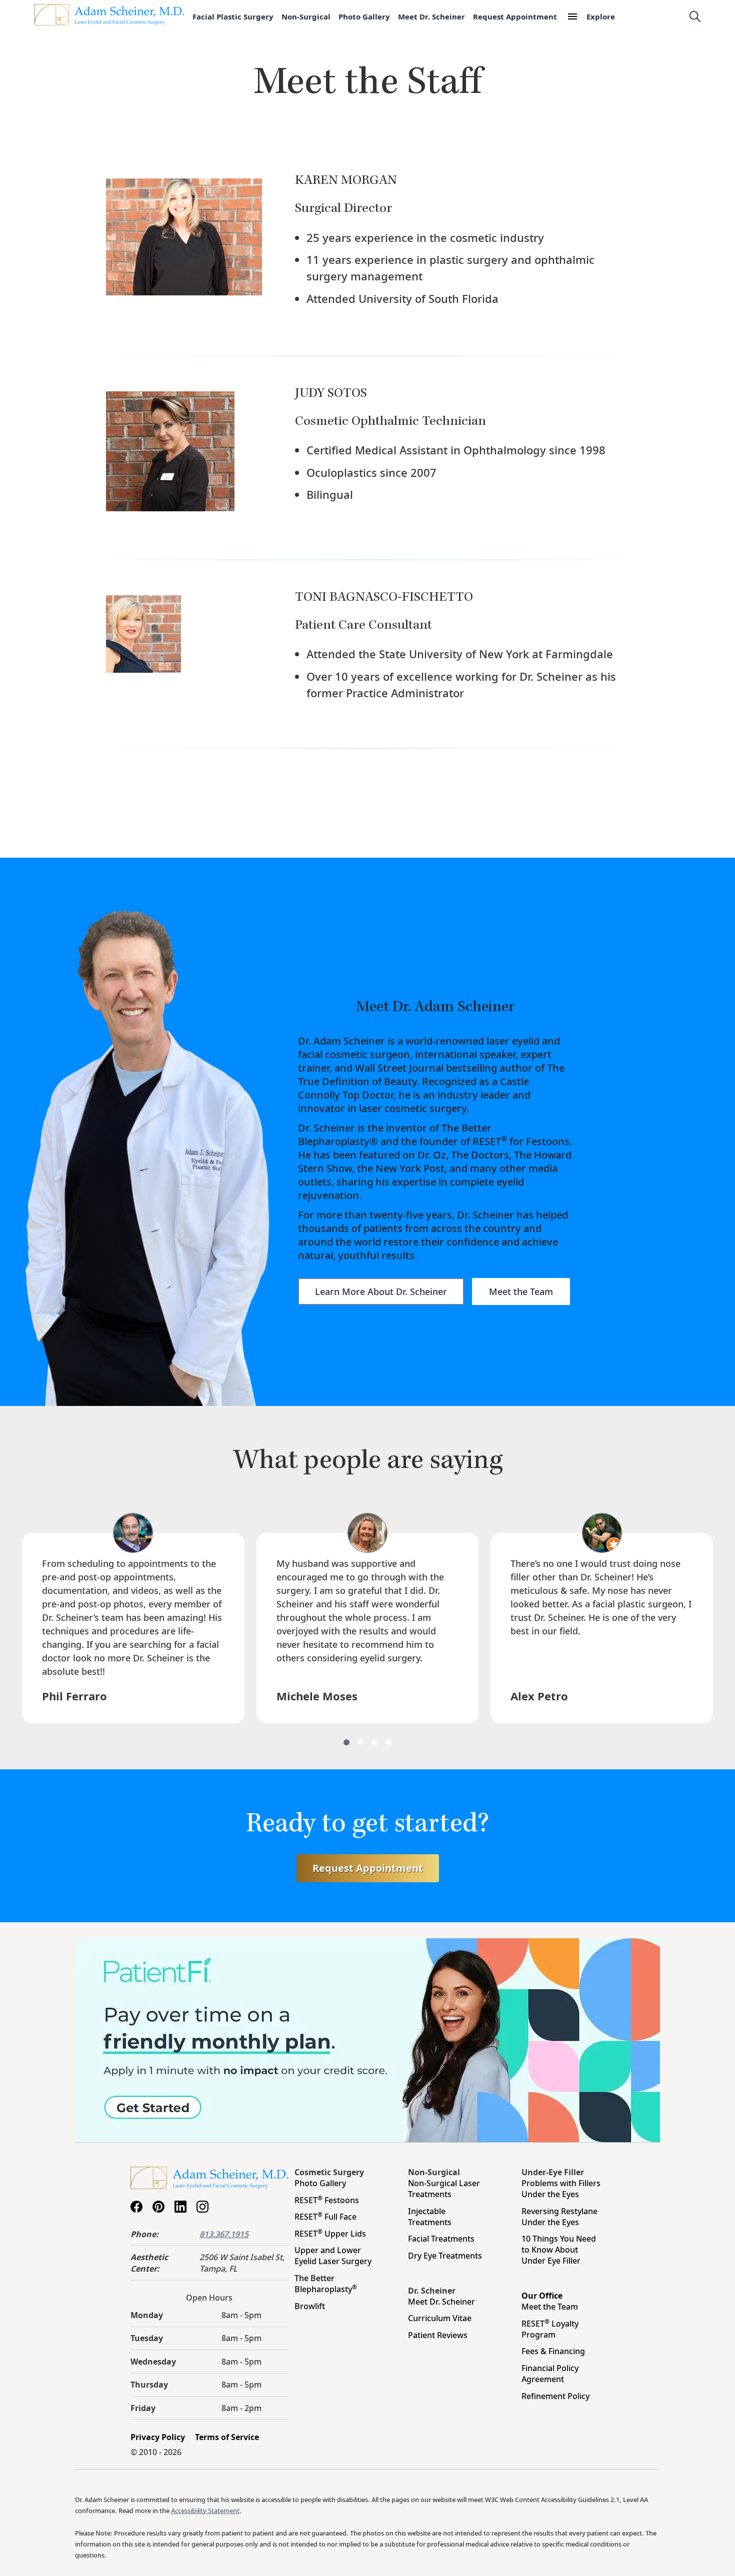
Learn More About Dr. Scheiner (381, 1291)
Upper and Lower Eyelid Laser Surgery (333, 2256)
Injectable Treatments (430, 2217)
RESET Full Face (325, 2217)
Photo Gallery (364, 16)
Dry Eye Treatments (445, 2256)
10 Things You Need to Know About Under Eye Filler (559, 2250)
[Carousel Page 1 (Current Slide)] (346, 1742)
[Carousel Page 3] (374, 1742)
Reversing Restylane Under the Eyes (559, 2217)
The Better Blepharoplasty (326, 2284)
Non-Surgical (306, 16)
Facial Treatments (441, 2239)
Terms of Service (227, 2437)
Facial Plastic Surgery (233, 16)
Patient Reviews (438, 2335)
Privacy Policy (158, 2437)
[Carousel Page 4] (388, 1742)
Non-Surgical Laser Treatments (444, 2189)
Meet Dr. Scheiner (431, 16)
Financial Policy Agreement (550, 2374)
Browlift (310, 2306)
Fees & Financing (553, 2351)
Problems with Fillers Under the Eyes (561, 2189)
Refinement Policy (555, 2396)
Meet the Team (521, 1291)
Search (695, 16)
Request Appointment (515, 16)
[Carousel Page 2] (360, 1742)
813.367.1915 (224, 2234)
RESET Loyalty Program (550, 2329)
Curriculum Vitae (440, 2318)
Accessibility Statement (205, 2511)
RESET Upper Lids (330, 2234)
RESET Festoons (327, 2200)
